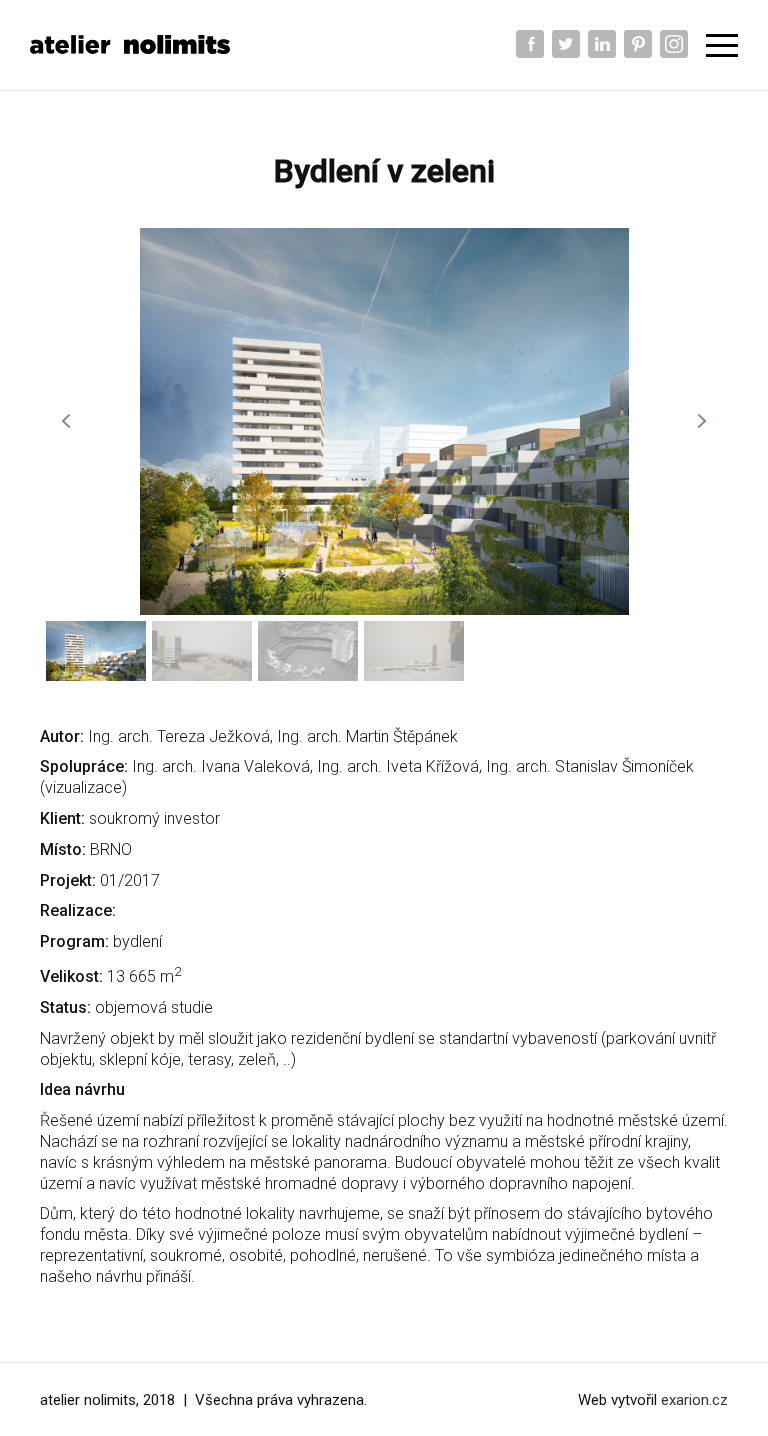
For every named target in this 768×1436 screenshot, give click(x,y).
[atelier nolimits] (130, 44)
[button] (66, 421)
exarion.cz (694, 1400)
